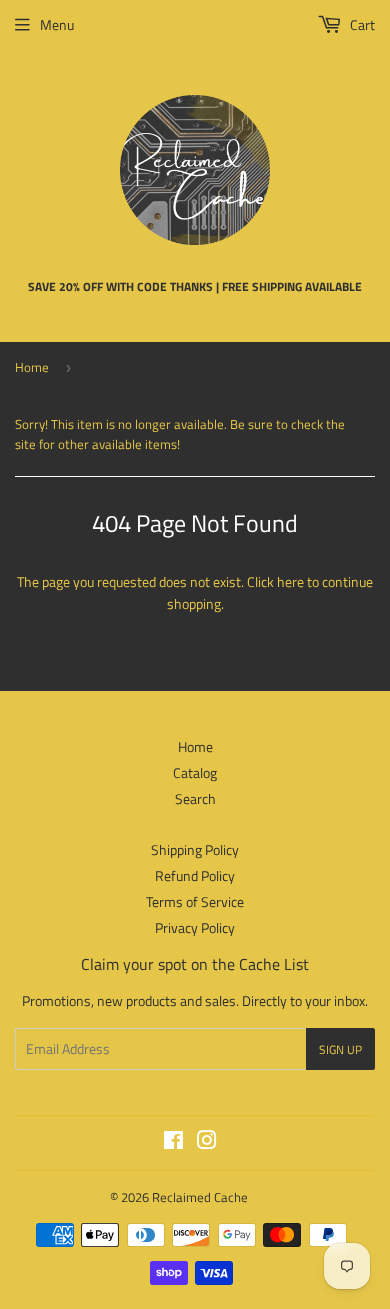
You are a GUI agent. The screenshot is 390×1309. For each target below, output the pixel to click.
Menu (57, 24)
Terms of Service (195, 901)
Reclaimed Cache (200, 1197)
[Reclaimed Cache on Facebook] (173, 1142)
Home (32, 367)
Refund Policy (195, 875)
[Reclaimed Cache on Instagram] (207, 1142)
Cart (361, 24)
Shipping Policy (195, 849)
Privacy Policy (195, 927)
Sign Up (340, 1049)
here (290, 581)
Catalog (195, 772)
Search (195, 798)
